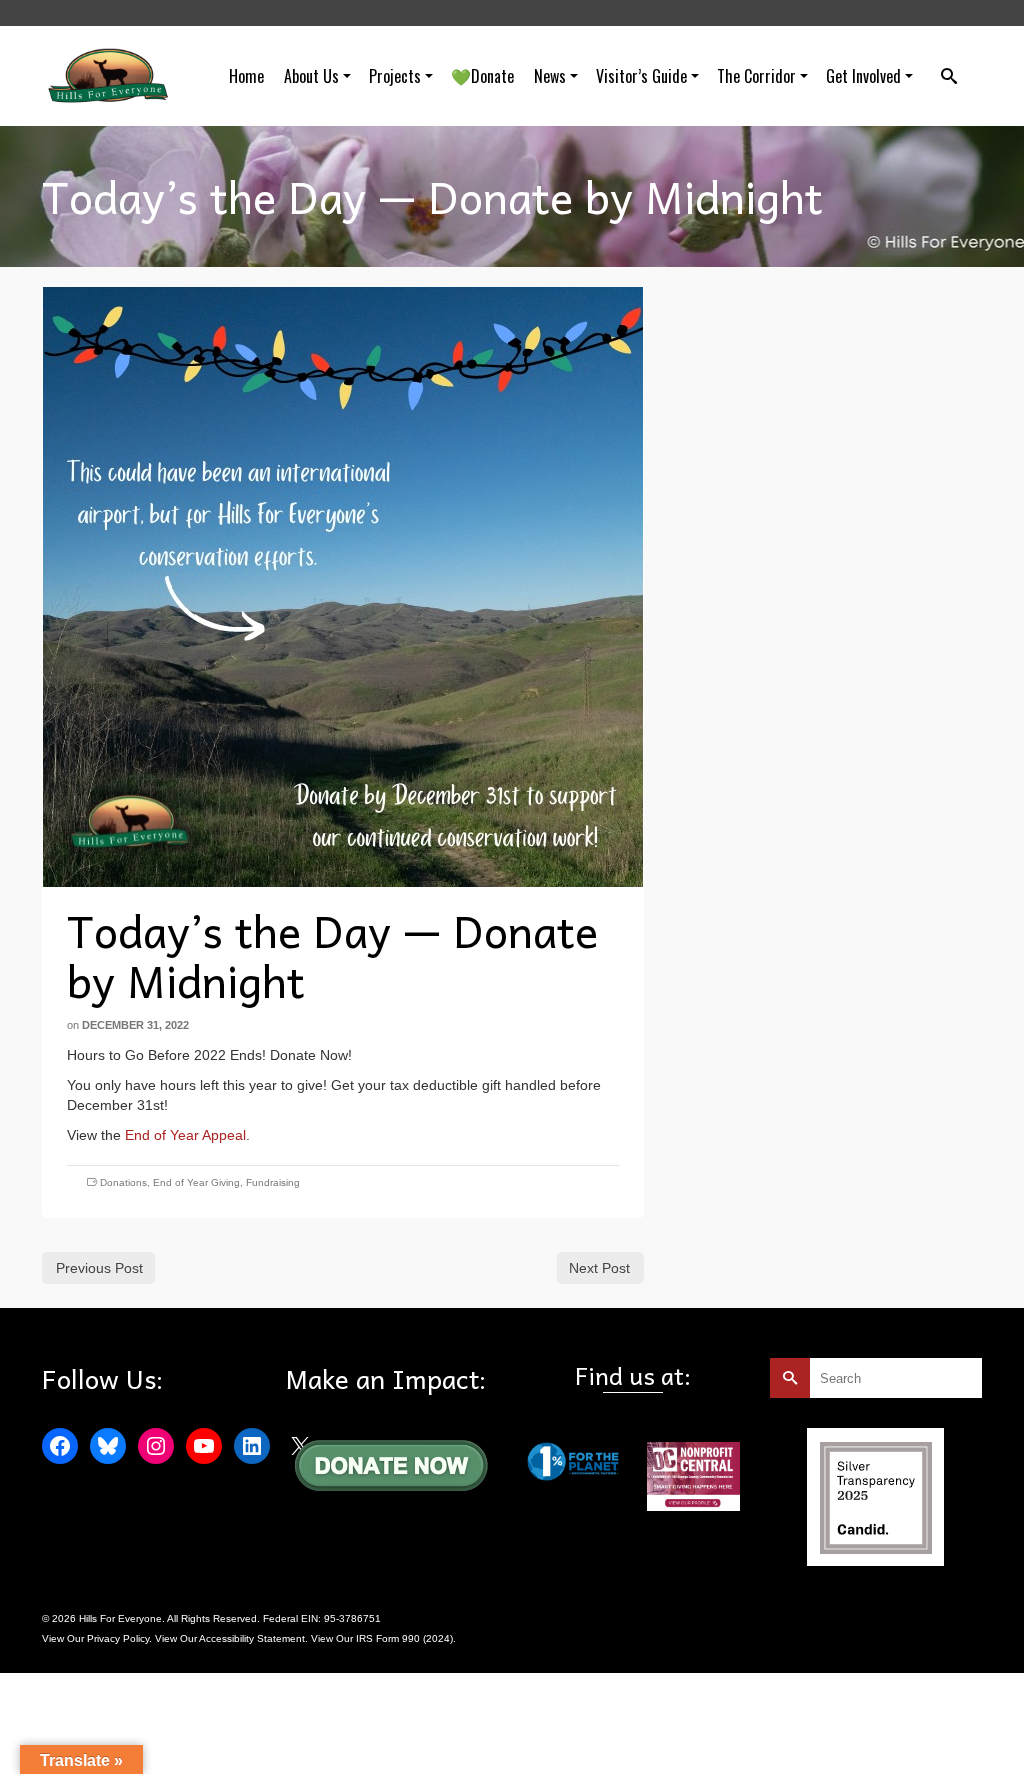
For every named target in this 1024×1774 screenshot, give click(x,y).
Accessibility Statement (252, 1638)
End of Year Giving (196, 1182)
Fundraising (273, 1182)
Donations (123, 1182)
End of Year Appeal (185, 1135)
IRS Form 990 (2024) (404, 1638)
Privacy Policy (118, 1638)
